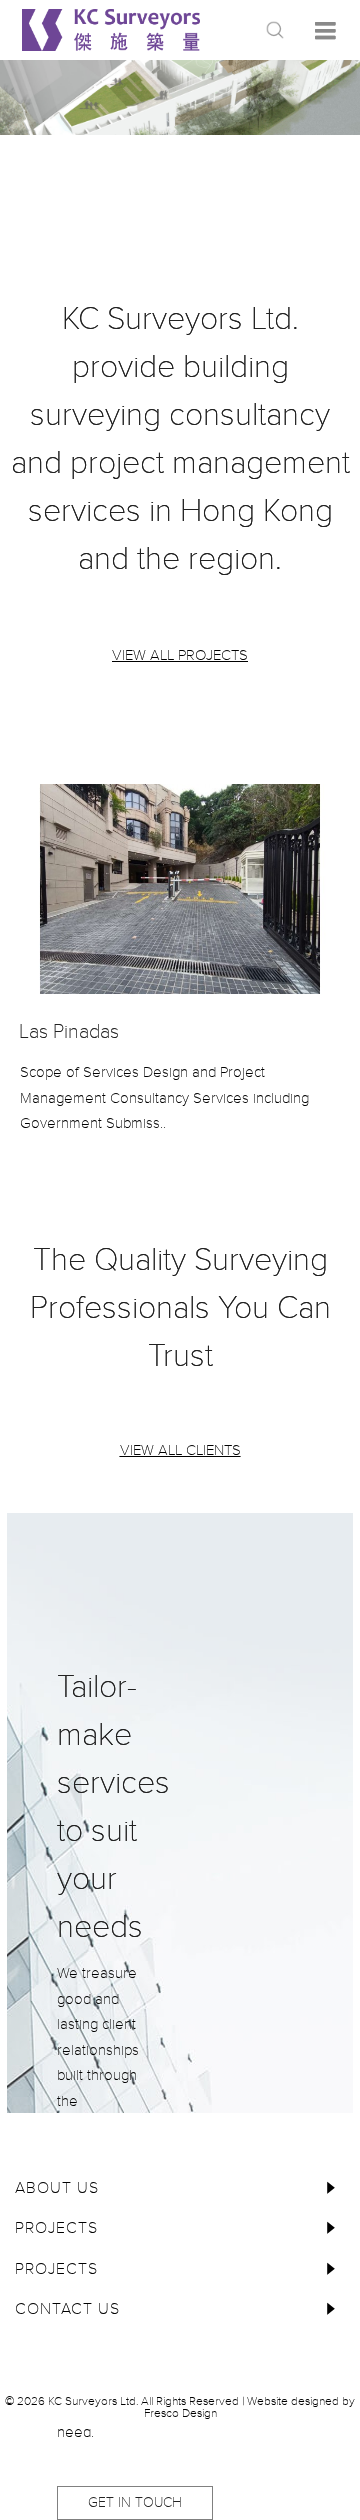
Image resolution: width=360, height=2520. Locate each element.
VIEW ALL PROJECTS (180, 655)
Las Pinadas (69, 1032)
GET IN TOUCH (135, 2502)
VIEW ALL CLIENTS (180, 1450)
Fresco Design (180, 2413)
